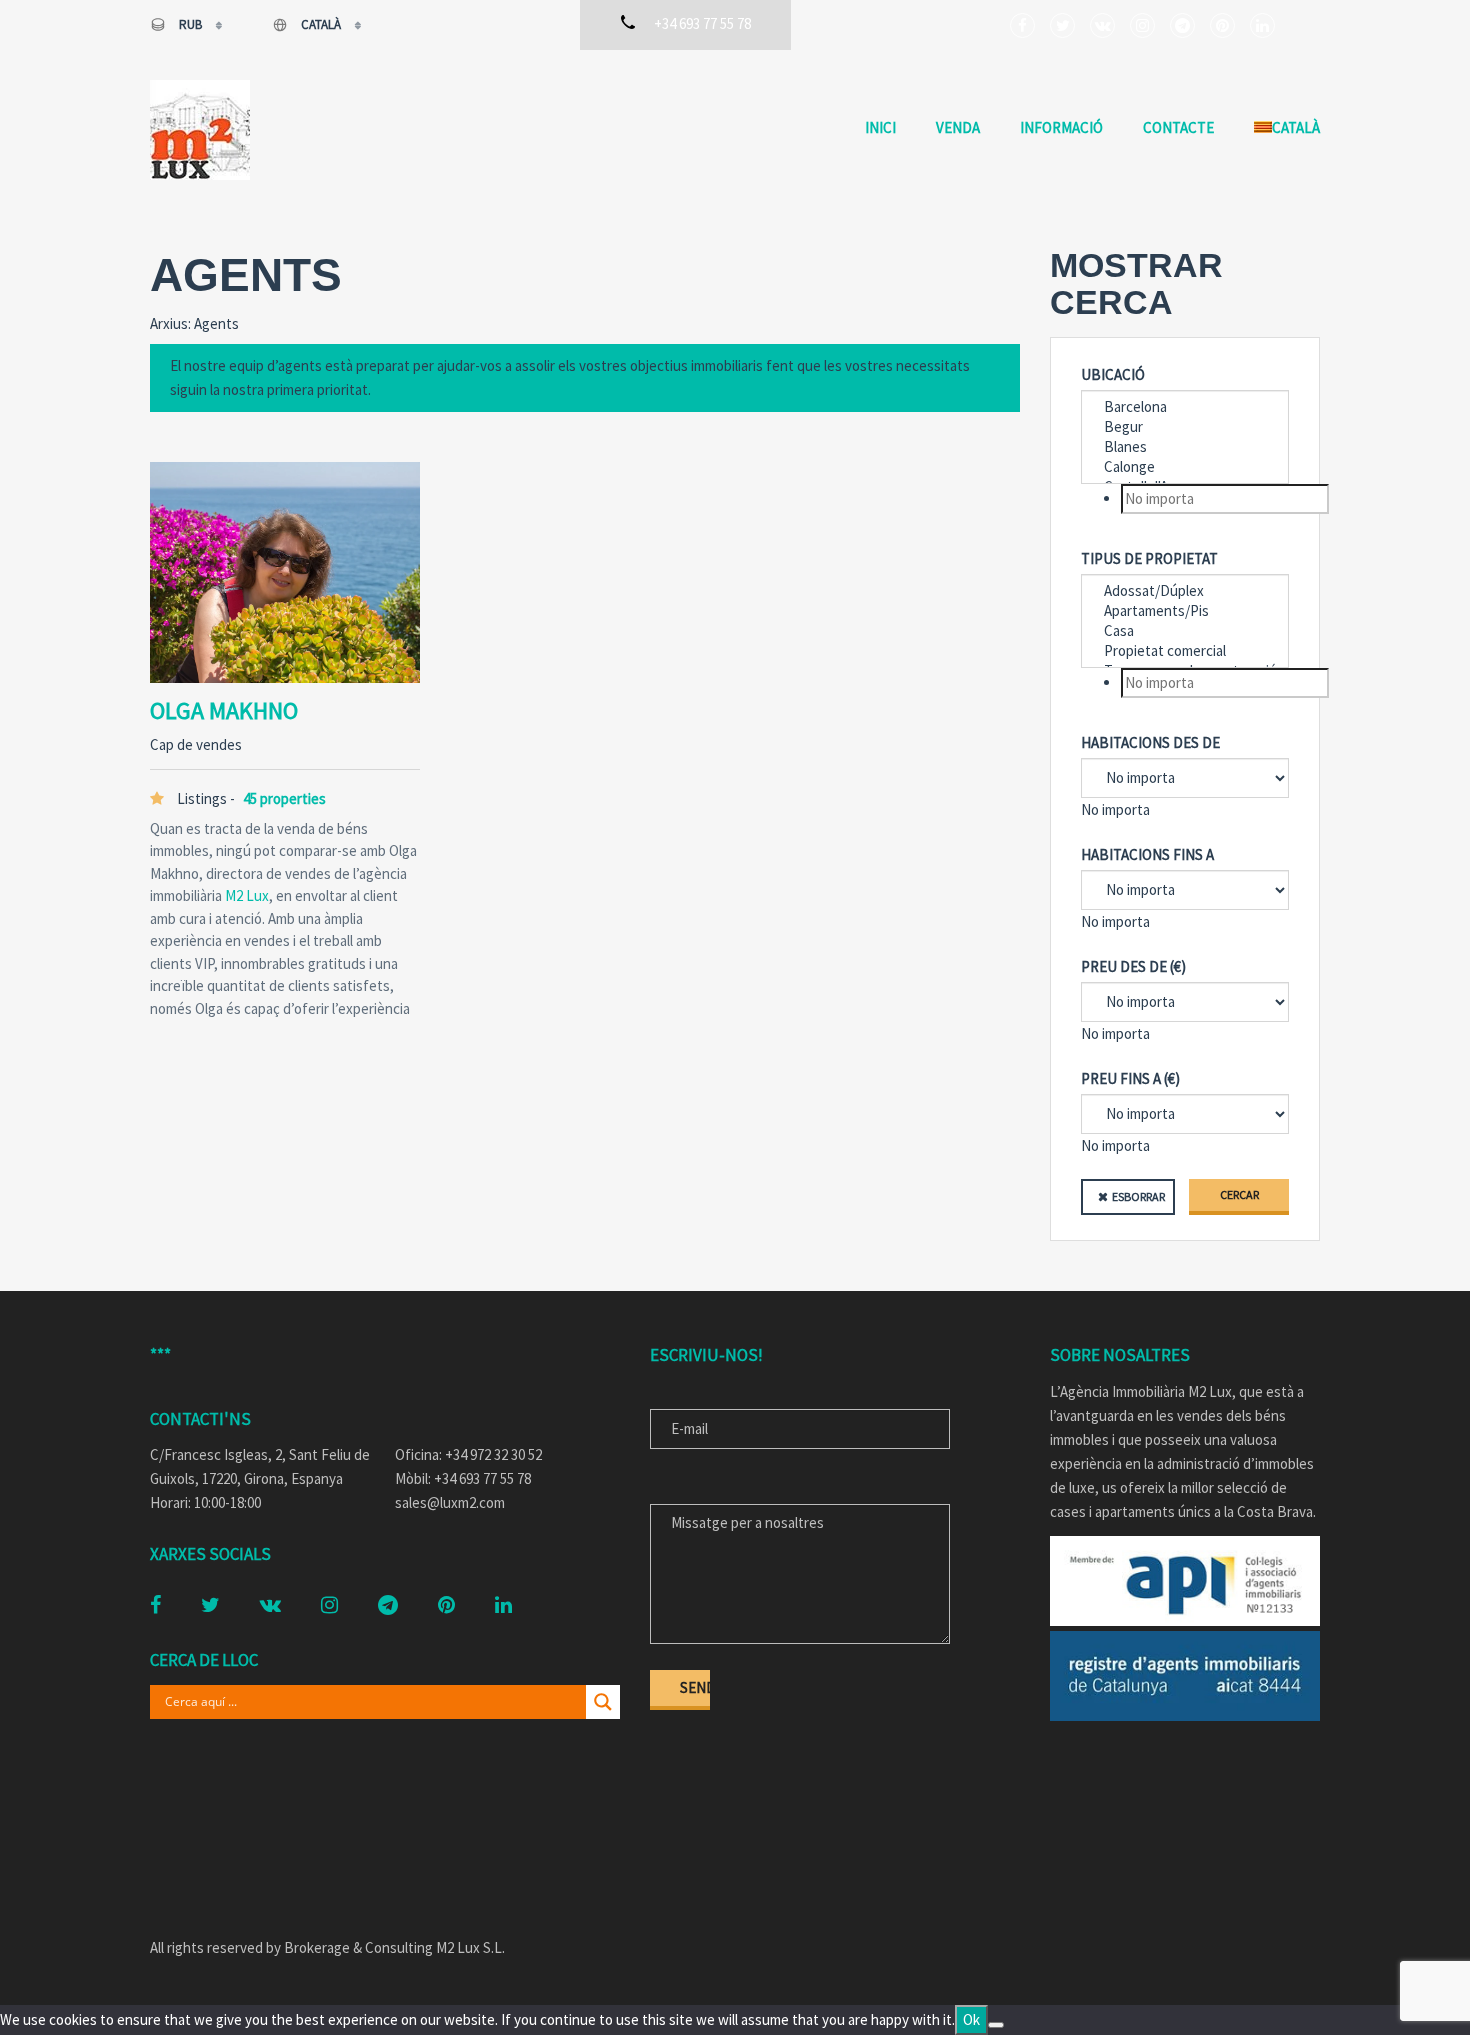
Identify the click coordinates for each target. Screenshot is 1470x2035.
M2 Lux (247, 895)
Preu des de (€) (1133, 966)
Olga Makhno (224, 710)
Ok (971, 2019)
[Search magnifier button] (603, 1702)
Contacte (1178, 127)
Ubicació (1113, 374)
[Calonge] (1185, 467)
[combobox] (1185, 499)
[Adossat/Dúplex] (1185, 591)
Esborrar (1138, 1196)
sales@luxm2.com (450, 1502)
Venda (958, 127)
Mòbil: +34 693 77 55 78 (463, 1478)
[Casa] (1185, 631)
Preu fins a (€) (1130, 1078)
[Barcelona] (1185, 407)
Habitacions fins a (1147, 854)
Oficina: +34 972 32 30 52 (468, 1454)
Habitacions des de (1150, 742)
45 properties (284, 798)
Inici (880, 127)
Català (321, 24)
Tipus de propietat (1149, 558)
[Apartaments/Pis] (1185, 611)
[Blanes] (1185, 447)
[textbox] (1225, 499)
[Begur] (1185, 427)
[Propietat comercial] (1185, 651)
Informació (1061, 127)
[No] (996, 2025)
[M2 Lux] (200, 130)
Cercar (1239, 1194)
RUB (190, 24)
